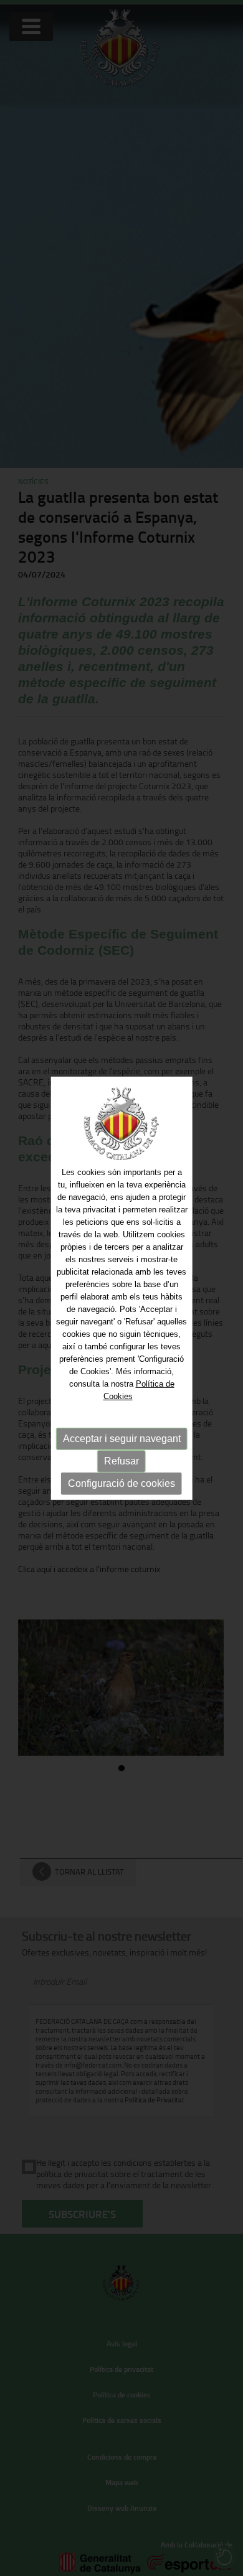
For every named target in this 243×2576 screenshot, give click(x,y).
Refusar (121, 1461)
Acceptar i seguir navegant (122, 1439)
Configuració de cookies (121, 1483)
